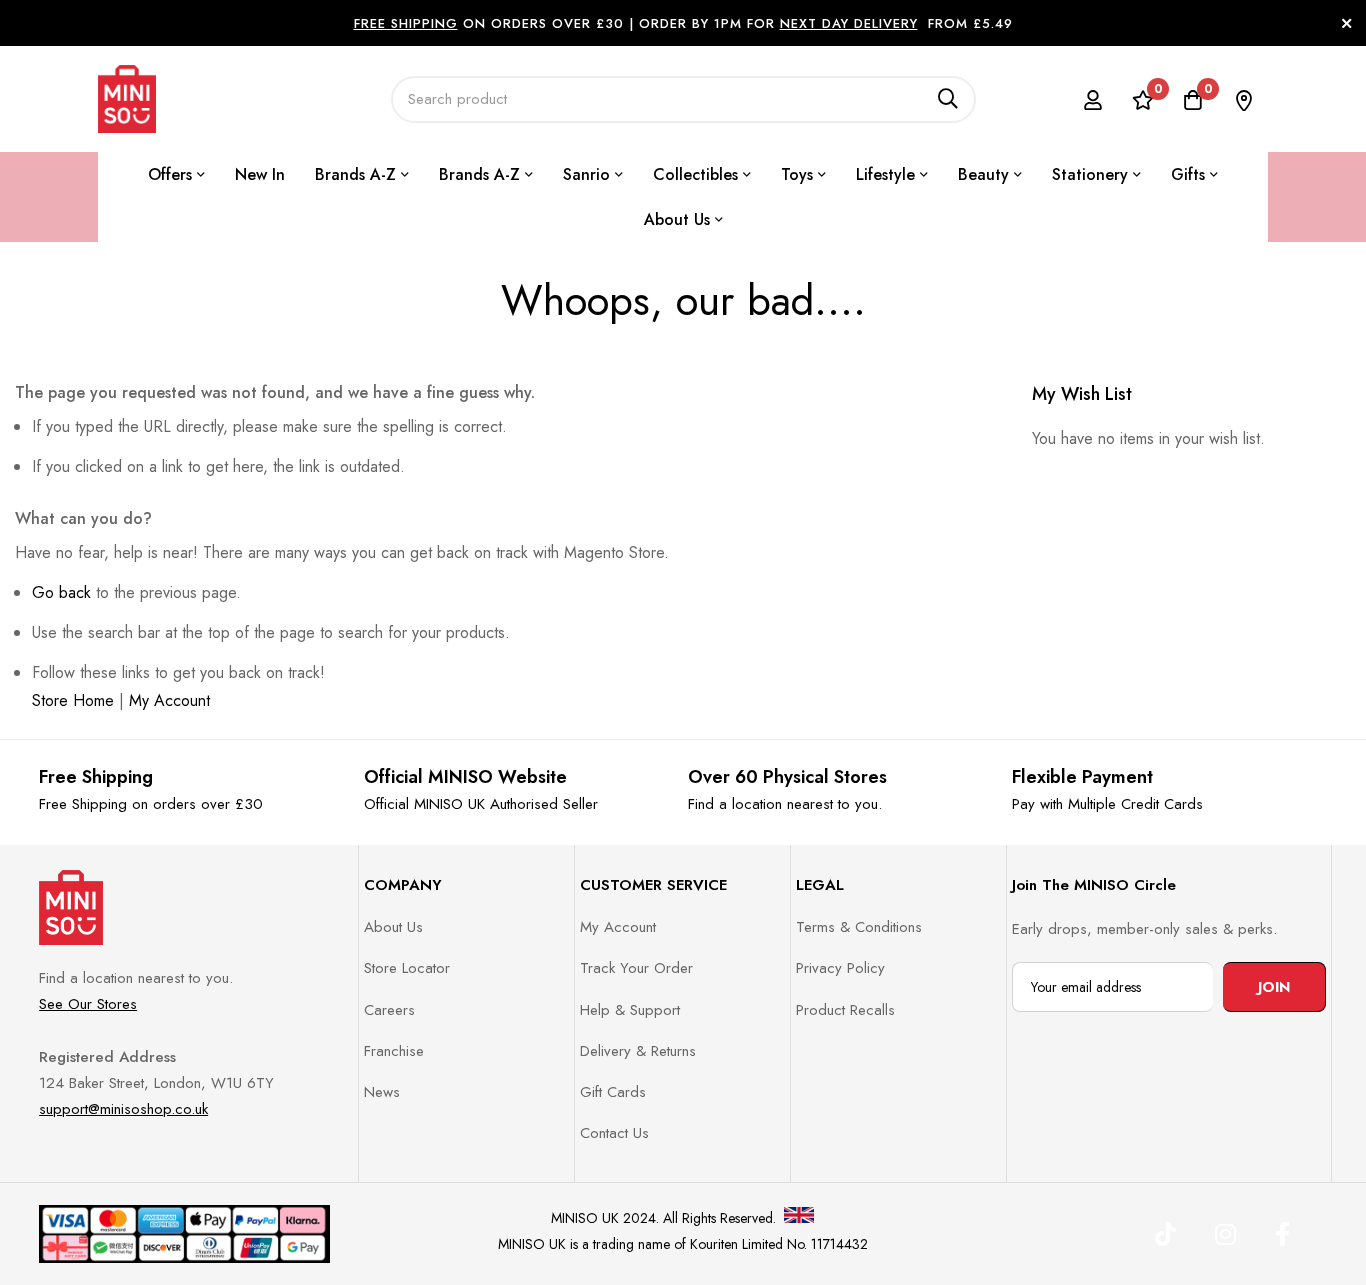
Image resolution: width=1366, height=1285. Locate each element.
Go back (61, 592)
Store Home (73, 700)
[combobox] (683, 99)
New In (260, 174)
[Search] (948, 99)
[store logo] (127, 99)
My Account (169, 700)
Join (1274, 987)
